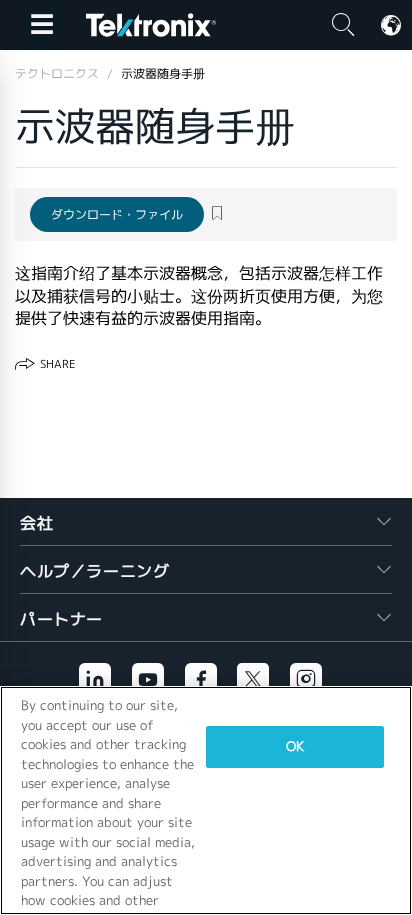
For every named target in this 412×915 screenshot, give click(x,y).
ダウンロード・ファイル (117, 214)
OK (295, 746)
